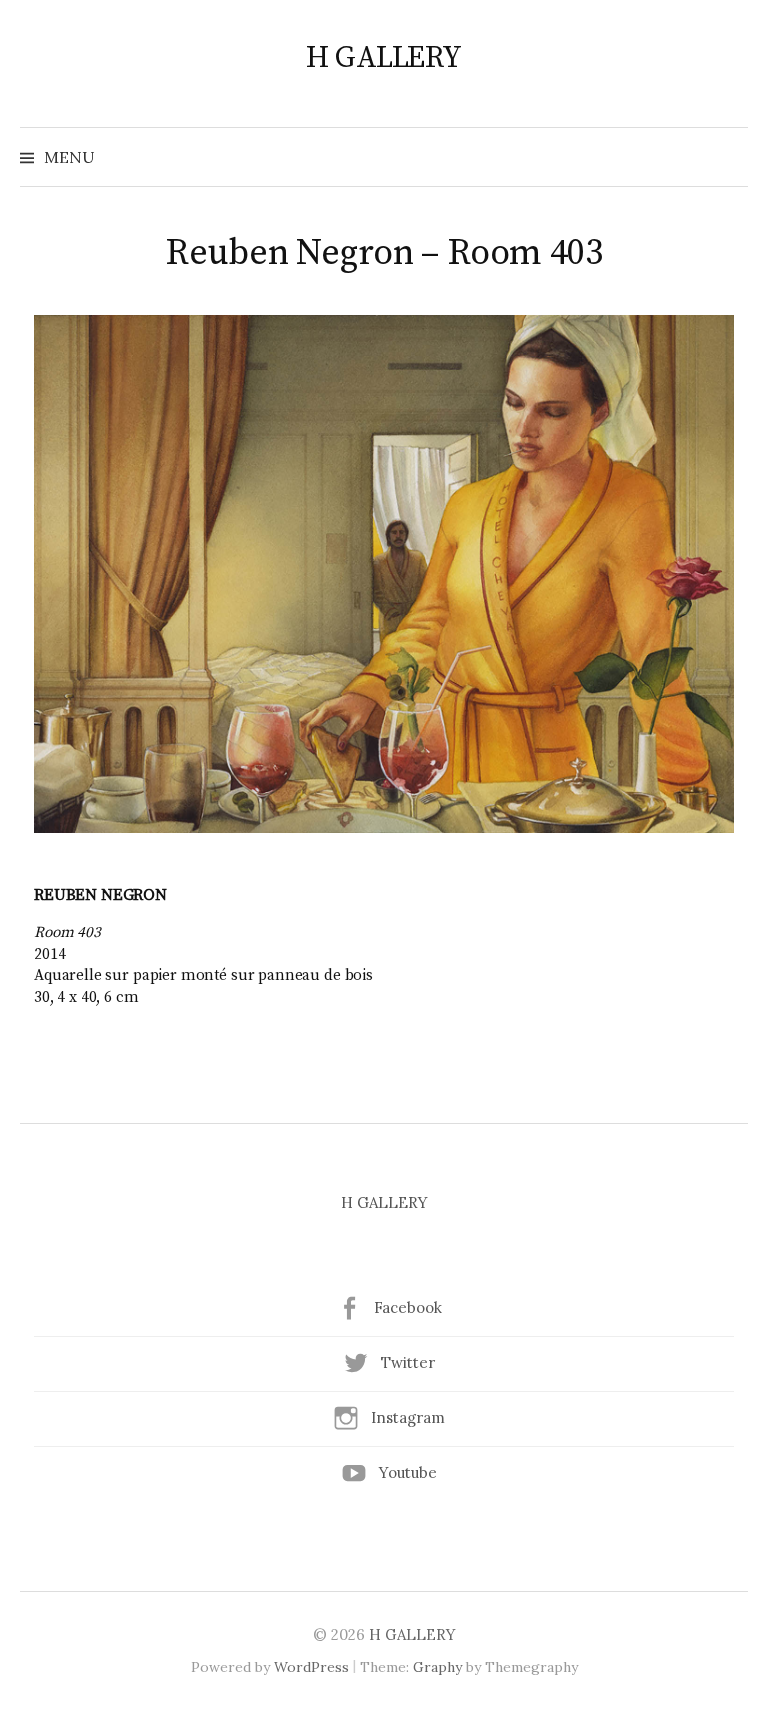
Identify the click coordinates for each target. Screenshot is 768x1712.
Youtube (408, 1472)
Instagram (408, 1417)
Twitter (408, 1362)
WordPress (311, 1667)
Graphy (437, 1667)
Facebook (408, 1307)
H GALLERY (384, 58)
